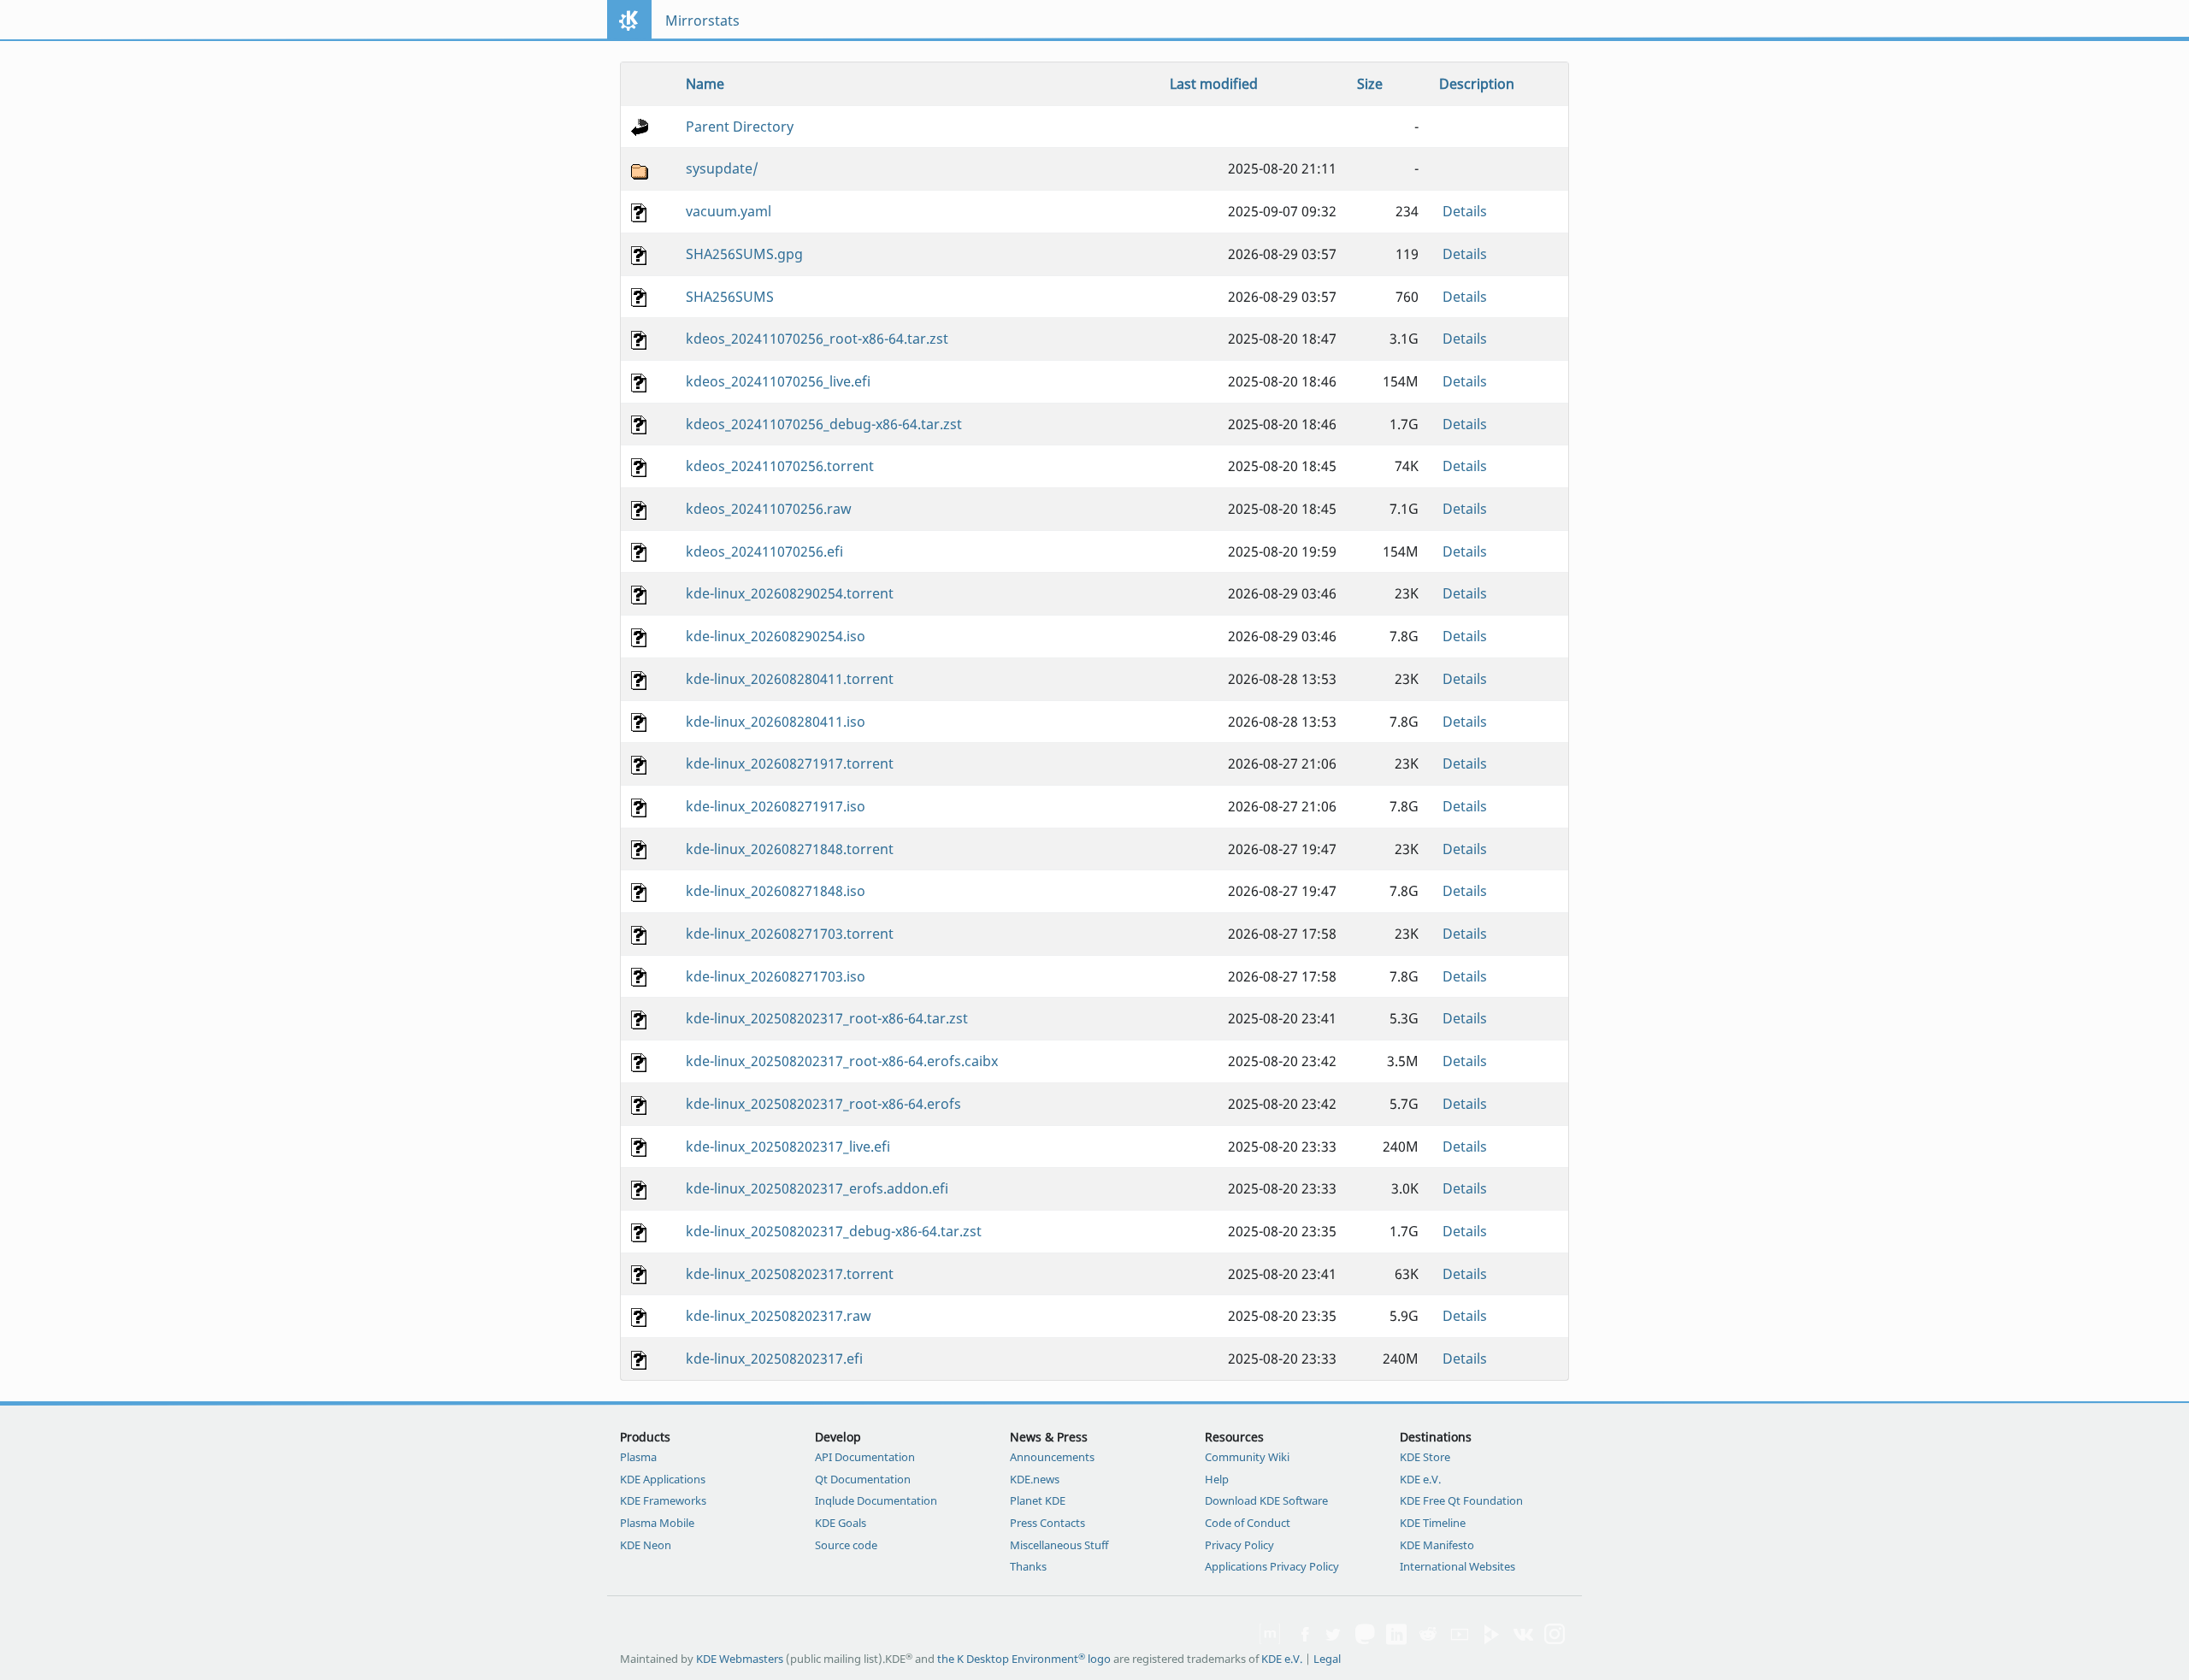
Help (1217, 1479)
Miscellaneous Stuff (1059, 1545)
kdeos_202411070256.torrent (780, 466)
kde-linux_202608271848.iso (776, 891)
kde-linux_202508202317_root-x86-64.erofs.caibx (842, 1061)
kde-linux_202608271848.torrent (790, 849)
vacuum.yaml (729, 211)
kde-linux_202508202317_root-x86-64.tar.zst (827, 1018)
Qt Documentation (863, 1479)
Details (1465, 211)
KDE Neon (646, 1545)
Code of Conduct (1248, 1523)
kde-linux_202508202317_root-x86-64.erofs (823, 1104)
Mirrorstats (702, 21)
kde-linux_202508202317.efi (774, 1359)
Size (1370, 84)
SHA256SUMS (730, 297)
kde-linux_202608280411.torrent (790, 679)
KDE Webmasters (740, 1659)
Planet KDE (1038, 1500)
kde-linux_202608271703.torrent (790, 934)
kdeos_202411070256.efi (764, 551)
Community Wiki (1247, 1457)
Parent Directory (740, 127)
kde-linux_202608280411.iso (776, 722)
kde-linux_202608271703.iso (776, 976)
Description (1477, 84)
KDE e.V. (1420, 1479)
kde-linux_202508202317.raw (779, 1316)
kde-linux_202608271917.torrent (790, 763)
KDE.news (1035, 1479)
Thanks (1028, 1566)
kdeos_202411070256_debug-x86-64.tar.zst (824, 424)
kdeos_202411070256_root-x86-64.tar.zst (817, 339)
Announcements (1052, 1457)
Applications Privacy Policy (1272, 1566)
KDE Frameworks (663, 1500)
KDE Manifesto (1437, 1545)
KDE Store (1425, 1457)
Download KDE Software (1266, 1500)
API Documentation (865, 1457)
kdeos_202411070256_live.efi (778, 381)
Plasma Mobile (657, 1523)
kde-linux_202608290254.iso (776, 636)
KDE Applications (663, 1479)
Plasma (638, 1457)
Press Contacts (1047, 1523)
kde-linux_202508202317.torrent (790, 1274)
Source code (846, 1545)
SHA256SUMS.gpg (744, 254)
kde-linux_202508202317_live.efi (788, 1147)
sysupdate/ (722, 168)
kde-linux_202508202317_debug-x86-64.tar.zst (834, 1231)
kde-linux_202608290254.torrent (790, 593)
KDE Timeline (1433, 1523)
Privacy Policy (1239, 1545)
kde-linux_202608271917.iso (776, 806)
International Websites (1457, 1566)
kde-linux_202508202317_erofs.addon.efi (817, 1188)
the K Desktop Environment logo (1024, 1659)
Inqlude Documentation (876, 1500)
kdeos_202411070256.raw (769, 509)
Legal (1327, 1659)
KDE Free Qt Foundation (1461, 1500)
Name (705, 84)
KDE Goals (841, 1523)
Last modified (1214, 84)
